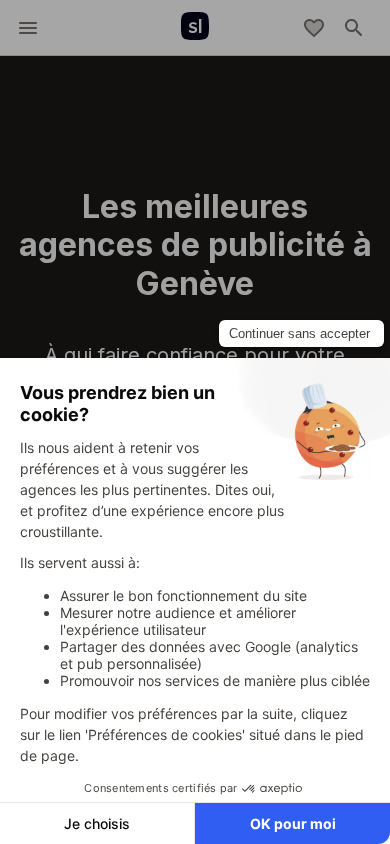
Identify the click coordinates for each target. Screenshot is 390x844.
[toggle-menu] (28, 28)
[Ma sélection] (314, 28)
